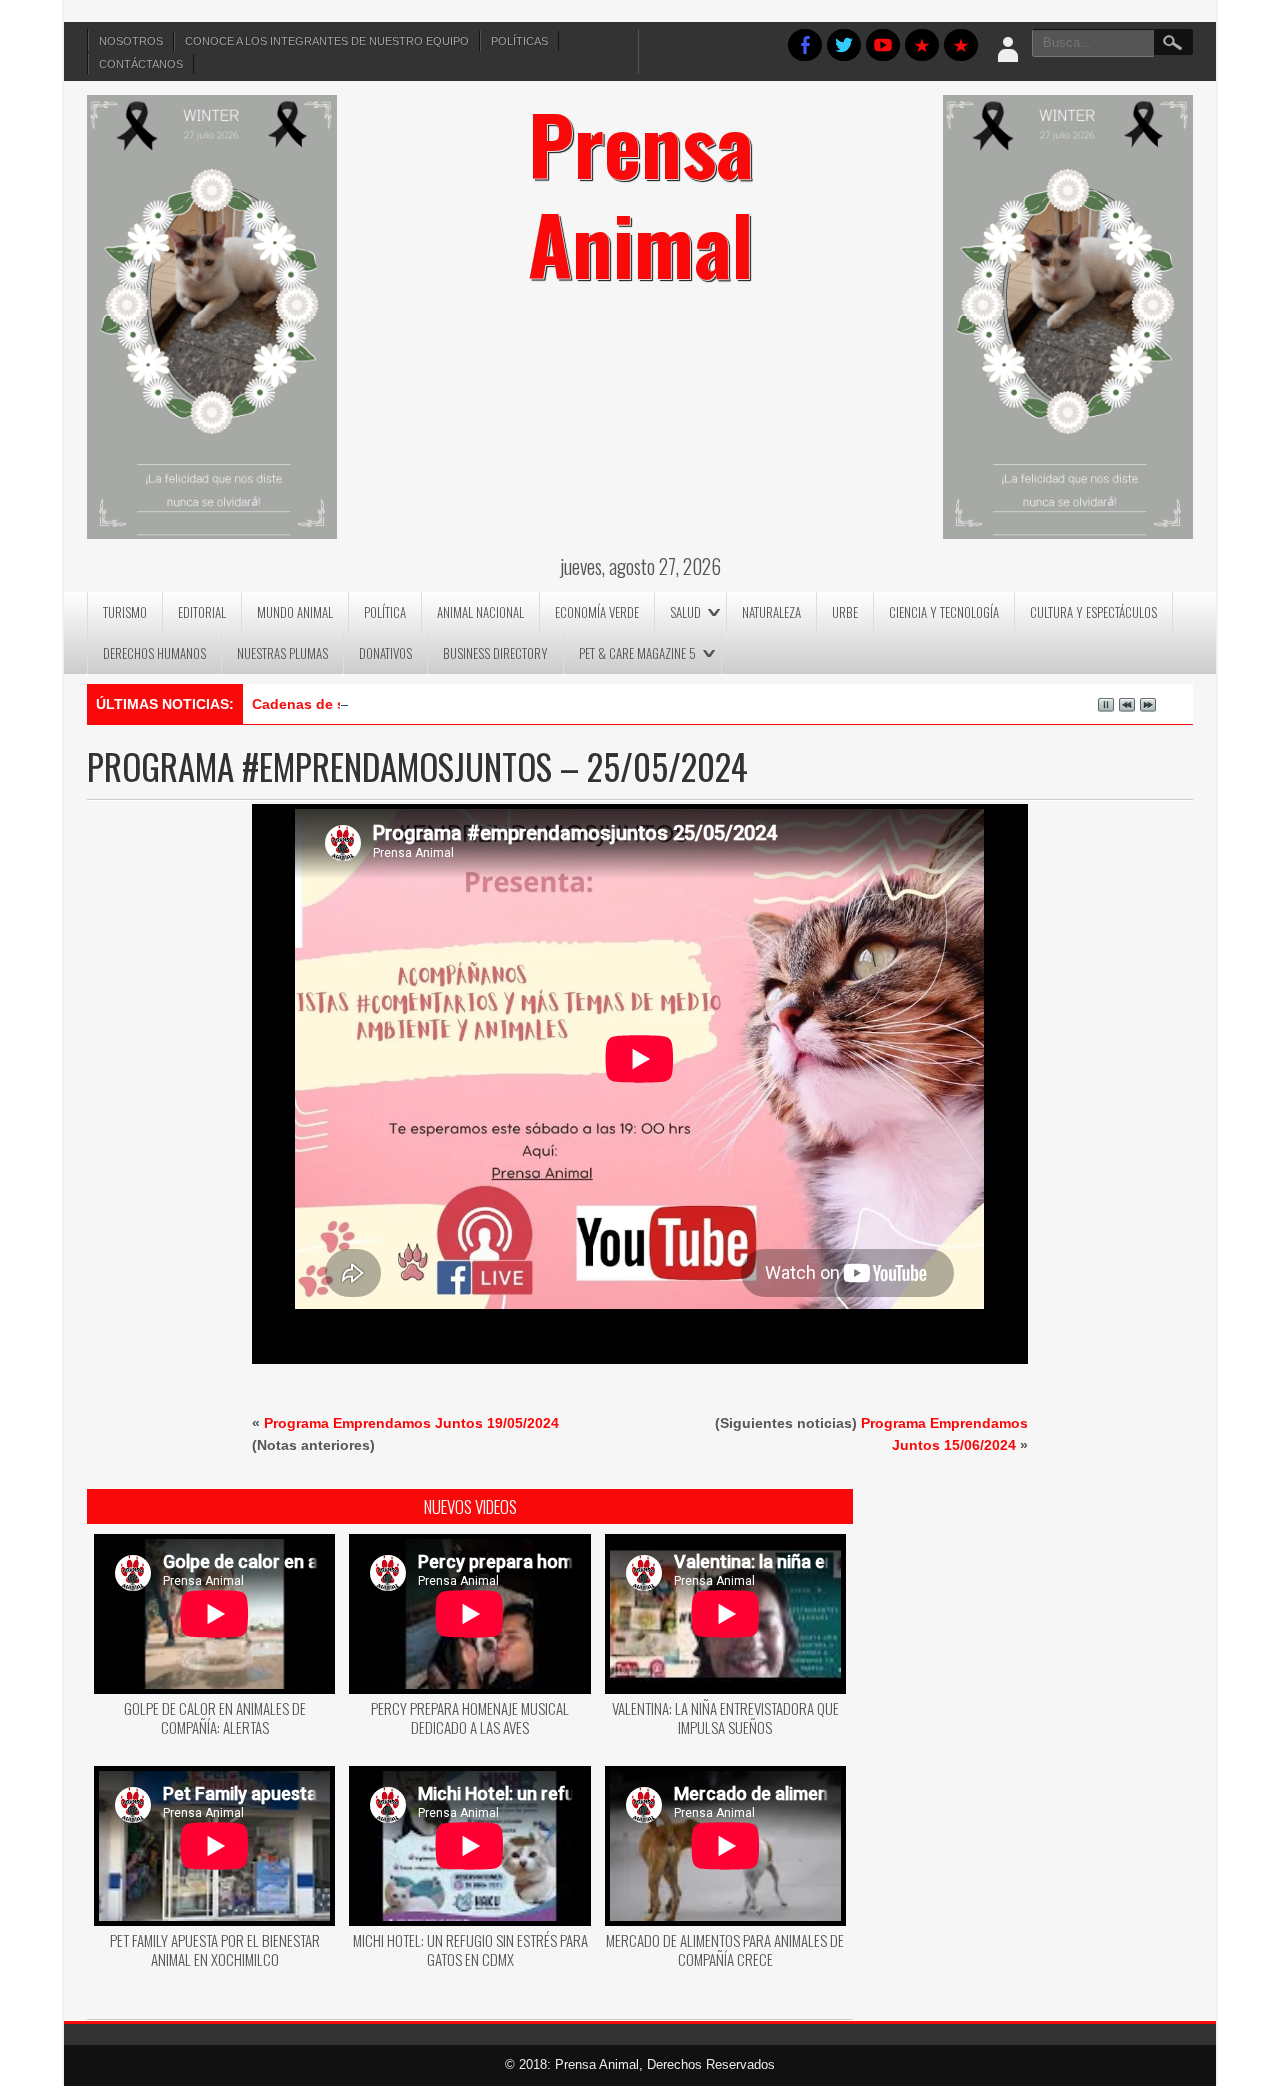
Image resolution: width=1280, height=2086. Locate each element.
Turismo (125, 612)
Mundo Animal (295, 612)
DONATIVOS (385, 653)
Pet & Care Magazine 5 (637, 653)
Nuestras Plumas (282, 653)
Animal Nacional (480, 612)
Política (385, 612)
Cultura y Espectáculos (1093, 612)
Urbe (845, 612)
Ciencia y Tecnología (944, 612)
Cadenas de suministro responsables (379, 704)
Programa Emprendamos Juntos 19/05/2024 (411, 1423)
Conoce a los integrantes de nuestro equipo (327, 41)
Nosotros (131, 41)
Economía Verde (597, 612)
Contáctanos (141, 64)
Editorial (202, 612)
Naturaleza (771, 612)
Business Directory (495, 653)
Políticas (519, 41)
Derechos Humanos (154, 653)
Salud (685, 612)
